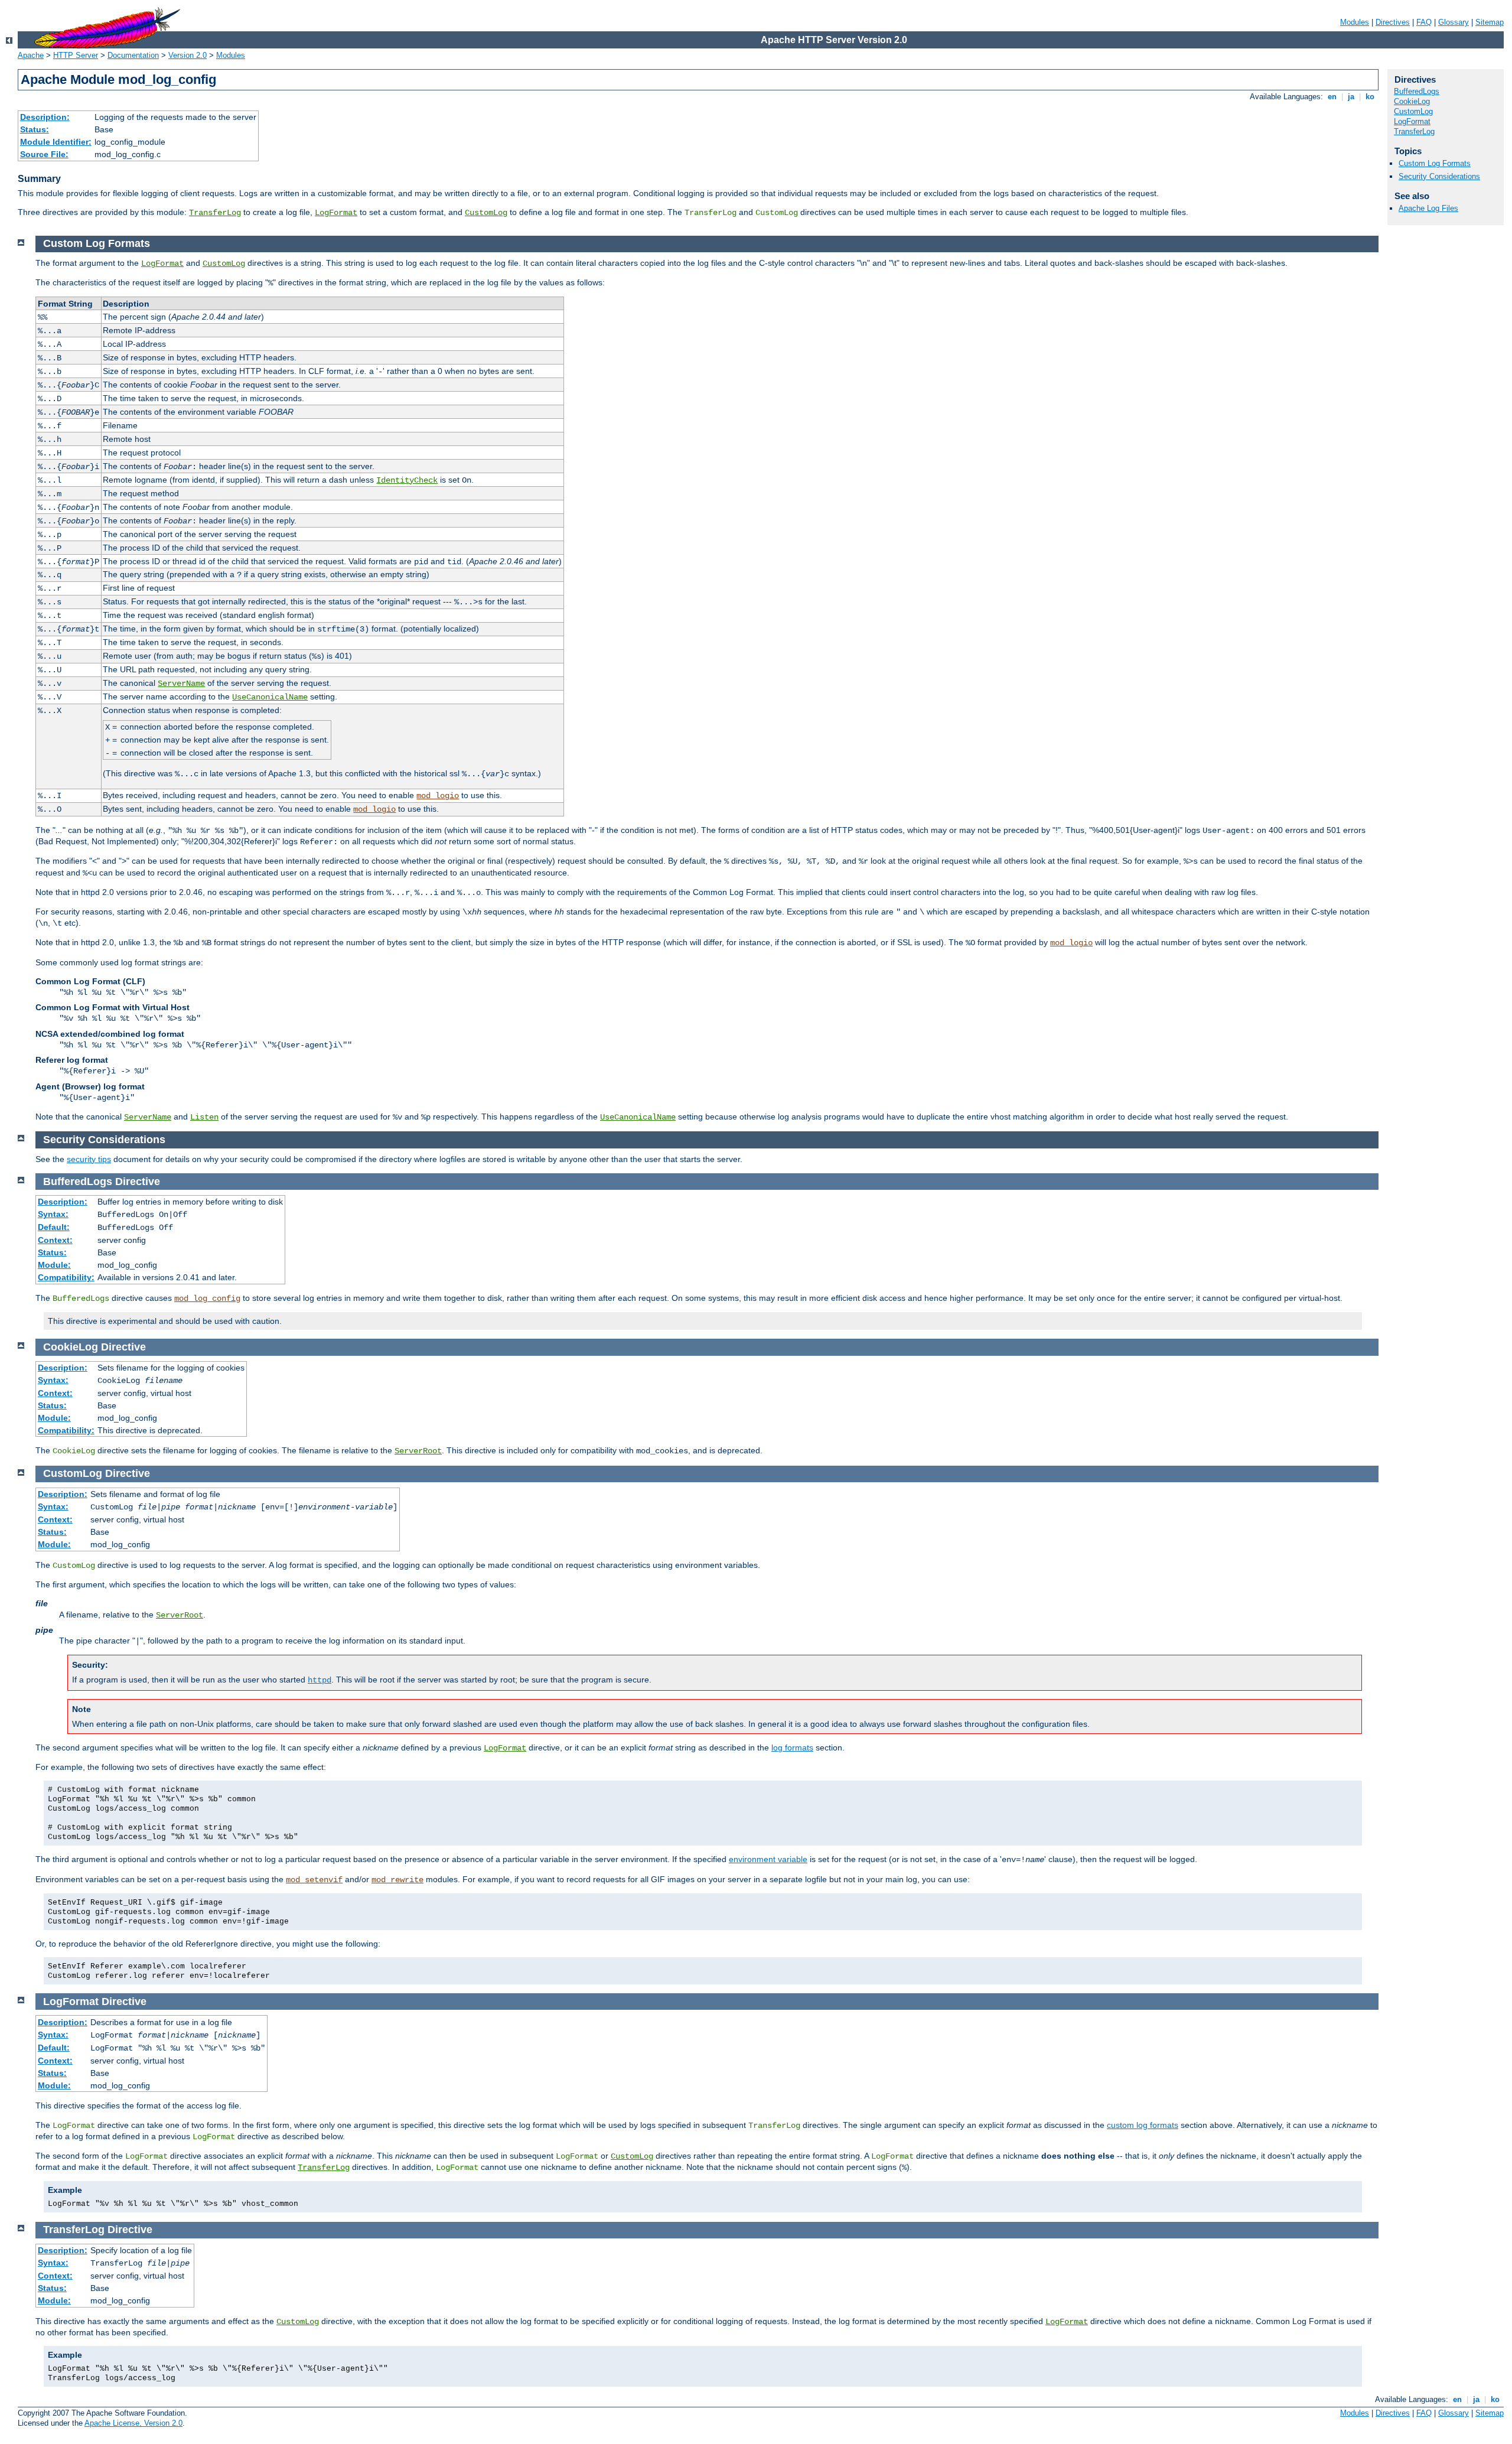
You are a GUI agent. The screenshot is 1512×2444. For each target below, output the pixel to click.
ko (1370, 97)
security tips (89, 1159)
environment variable (768, 1859)
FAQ (1424, 22)
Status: (35, 129)
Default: (54, 1227)
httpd (320, 1680)
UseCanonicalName (270, 697)
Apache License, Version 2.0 (133, 2423)
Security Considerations (1439, 176)
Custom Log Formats (1435, 163)
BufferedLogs (1417, 91)
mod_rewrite (397, 1880)
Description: (45, 117)
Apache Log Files (1428, 208)
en (1332, 97)
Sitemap (1490, 22)
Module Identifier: (56, 142)
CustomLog (486, 213)
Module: (54, 1265)
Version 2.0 (188, 55)
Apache (31, 55)
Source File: (44, 154)
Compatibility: (66, 1277)
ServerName (181, 684)
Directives (1393, 22)
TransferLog (215, 213)
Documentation (133, 55)
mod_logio (438, 796)
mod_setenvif (314, 1880)
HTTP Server (76, 55)
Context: (55, 1240)
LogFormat (336, 213)
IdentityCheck (407, 480)
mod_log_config (207, 1299)
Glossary (1454, 22)
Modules (1355, 22)
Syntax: (53, 1214)
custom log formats (1143, 2125)
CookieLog (1412, 101)
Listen (204, 1117)
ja (1351, 97)
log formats (792, 1747)
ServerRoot (418, 1451)
